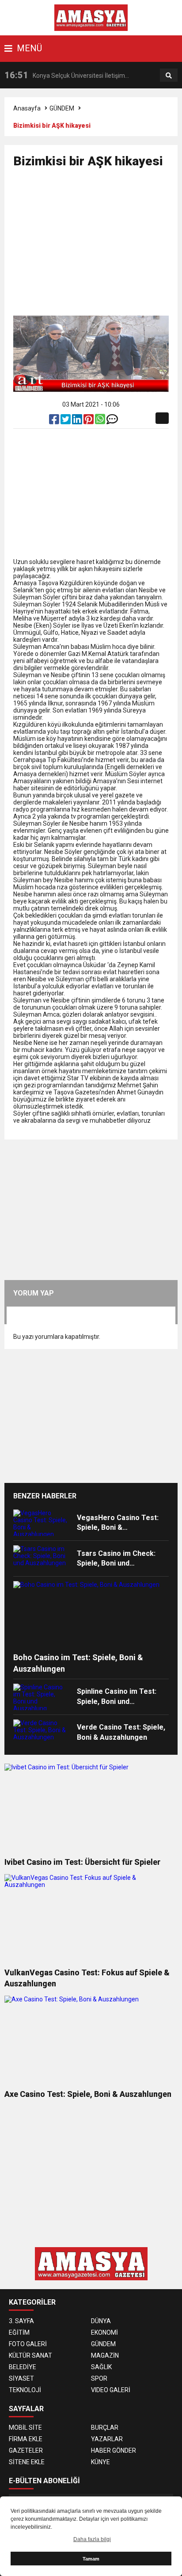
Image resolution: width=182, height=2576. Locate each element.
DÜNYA (101, 2321)
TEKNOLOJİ (25, 2390)
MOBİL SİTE (25, 2427)
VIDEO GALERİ (111, 2390)
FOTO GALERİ (28, 2344)
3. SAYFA (21, 2321)
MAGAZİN (105, 2355)
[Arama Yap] (169, 76)
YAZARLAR (107, 2439)
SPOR (99, 2378)
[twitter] (66, 421)
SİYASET (21, 2378)
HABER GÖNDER (114, 2450)
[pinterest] (89, 421)
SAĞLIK (101, 2367)
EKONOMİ (104, 2332)
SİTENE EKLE (27, 2462)
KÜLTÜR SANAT (30, 2355)
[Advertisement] (98, 246)
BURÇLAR (105, 2427)
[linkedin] (78, 421)
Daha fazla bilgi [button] (92, 2539)
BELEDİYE (23, 2367)
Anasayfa (27, 108)
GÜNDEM (62, 108)
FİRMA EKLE (26, 2439)
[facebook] (55, 421)
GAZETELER (26, 2450)
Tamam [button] (91, 2559)
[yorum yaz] (112, 421)
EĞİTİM (19, 2332)
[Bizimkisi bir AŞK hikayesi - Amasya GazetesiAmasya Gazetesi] (91, 17)
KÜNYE (100, 2462)
